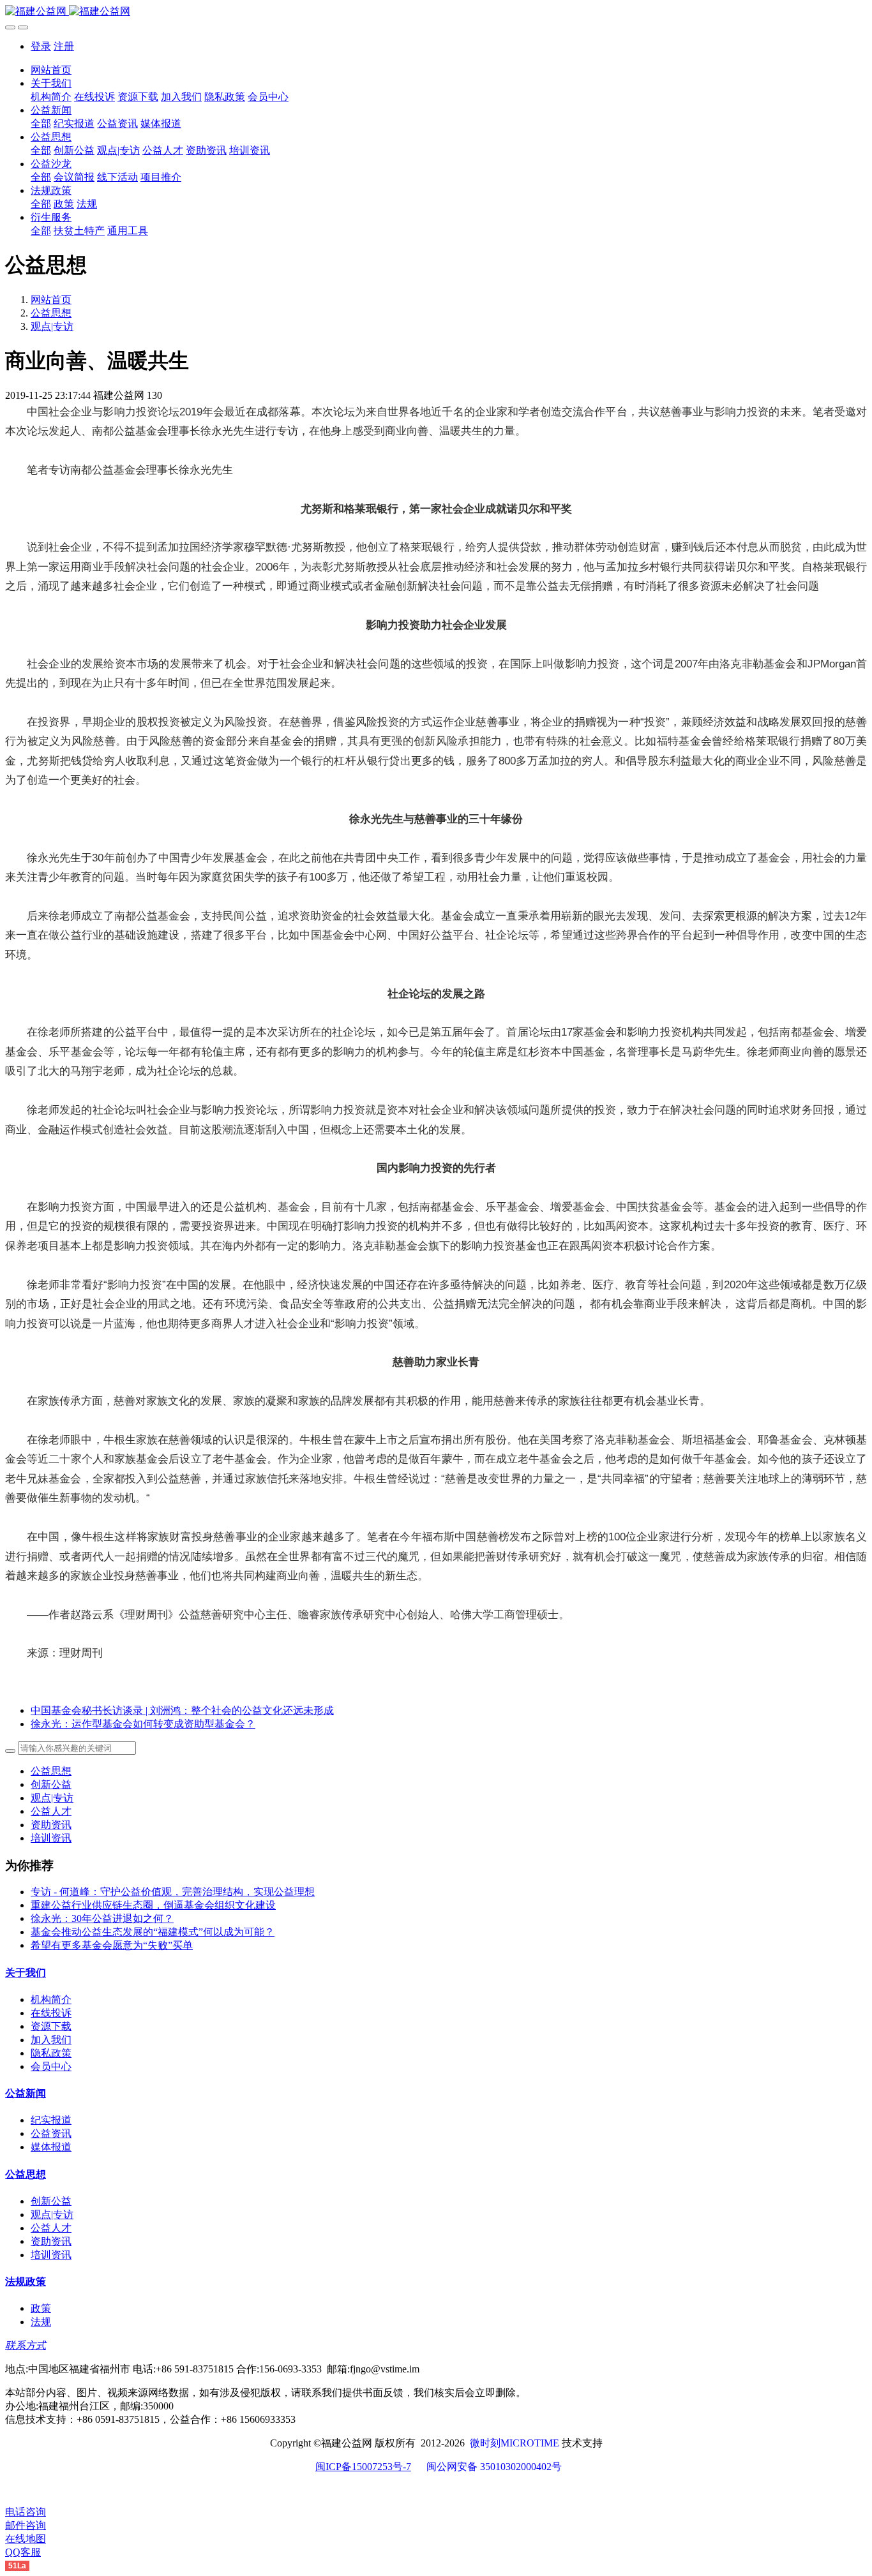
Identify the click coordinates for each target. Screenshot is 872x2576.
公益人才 (51, 1811)
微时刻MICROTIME (515, 2443)
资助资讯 (51, 1825)
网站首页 (51, 70)
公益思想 (51, 313)
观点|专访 (52, 326)
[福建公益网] (436, 12)
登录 (41, 46)
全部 (41, 123)
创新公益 (51, 1784)
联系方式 (26, 2345)
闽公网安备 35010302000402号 (494, 2467)
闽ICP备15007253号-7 (363, 2467)
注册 (64, 46)
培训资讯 (51, 1838)
